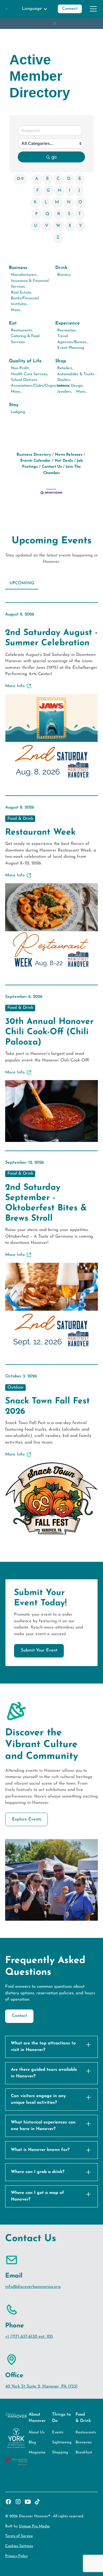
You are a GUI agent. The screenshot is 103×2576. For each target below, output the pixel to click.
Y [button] (80, 226)
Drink (61, 268)
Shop (61, 361)
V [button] (47, 226)
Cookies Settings (19, 2546)
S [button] (69, 214)
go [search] (54, 157)
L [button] (46, 202)
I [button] (70, 191)
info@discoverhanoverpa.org (33, 2287)
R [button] (59, 214)
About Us (36, 2432)
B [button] (47, 179)
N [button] (69, 202)
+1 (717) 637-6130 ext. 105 (29, 2337)
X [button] (70, 226)
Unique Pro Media (34, 2526)
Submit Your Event (39, 1650)
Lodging (18, 412)
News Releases (69, 455)
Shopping (60, 2452)
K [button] (35, 202)
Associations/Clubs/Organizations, (41, 386)
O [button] (80, 202)
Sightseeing (62, 2442)
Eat (13, 323)
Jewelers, (65, 392)
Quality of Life (25, 361)
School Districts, (24, 380)
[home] (6, 9)
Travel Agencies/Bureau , (73, 339)
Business (18, 268)
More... (16, 310)
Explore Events (27, 1819)
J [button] (79, 191)
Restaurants (86, 2432)
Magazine (37, 2452)
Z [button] (58, 238)
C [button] (58, 179)
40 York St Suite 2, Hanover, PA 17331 (41, 2387)
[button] (35, 9)
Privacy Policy (16, 2556)
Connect (70, 9)
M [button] (57, 202)
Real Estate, (21, 293)
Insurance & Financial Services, (30, 284)
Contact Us (52, 467)
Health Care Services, (30, 374)
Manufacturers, (24, 275)
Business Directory (34, 455)
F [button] (38, 191)
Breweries (84, 2442)
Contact (19, 2016)
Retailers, (65, 368)
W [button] (58, 226)
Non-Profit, (20, 368)
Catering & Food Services (25, 339)
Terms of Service (19, 2536)
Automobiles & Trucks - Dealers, (77, 377)
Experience (68, 323)
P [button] (36, 214)
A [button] (37, 179)
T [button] (80, 214)
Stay (14, 405)
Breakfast (84, 2452)
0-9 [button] (20, 179)
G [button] (48, 191)
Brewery (64, 275)
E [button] (80, 179)
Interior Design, (71, 386)
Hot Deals (64, 461)
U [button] (36, 226)
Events (58, 2432)
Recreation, (67, 330)
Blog (32, 2442)
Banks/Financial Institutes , (25, 301)
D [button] (69, 179)
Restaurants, (22, 330)
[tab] (22, 584)
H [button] (60, 191)
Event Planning (71, 348)
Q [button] (47, 214)
